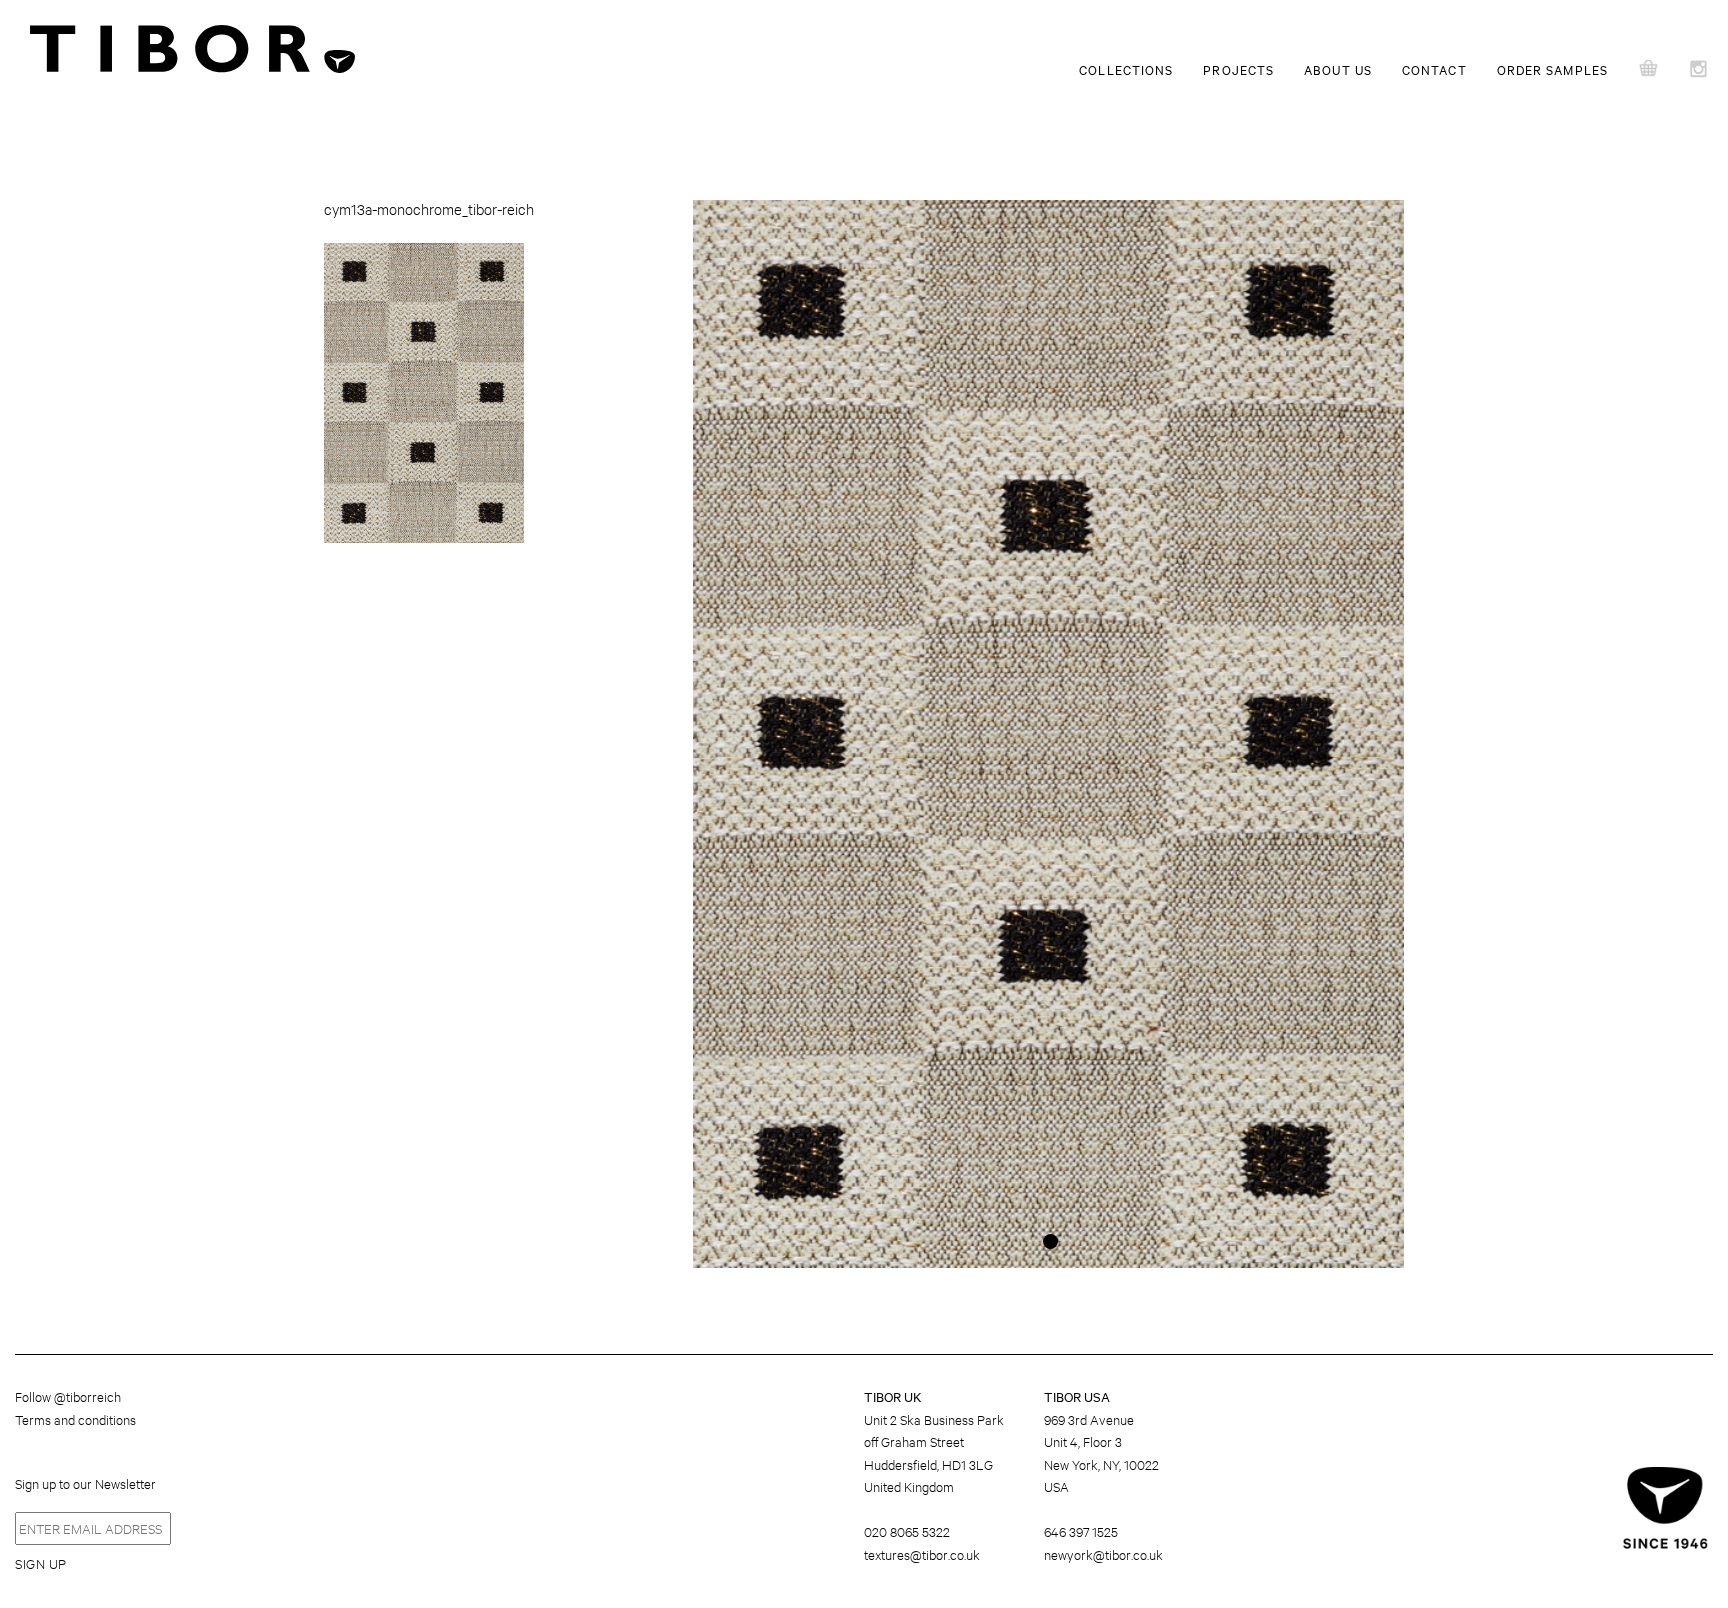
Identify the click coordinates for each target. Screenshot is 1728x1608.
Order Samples (1552, 69)
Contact (1434, 69)
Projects (1238, 69)
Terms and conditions (75, 1419)
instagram (1703, 70)
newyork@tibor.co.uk (1103, 1554)
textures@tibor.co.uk (922, 1554)
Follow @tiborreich (68, 1396)
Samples (1650, 70)
